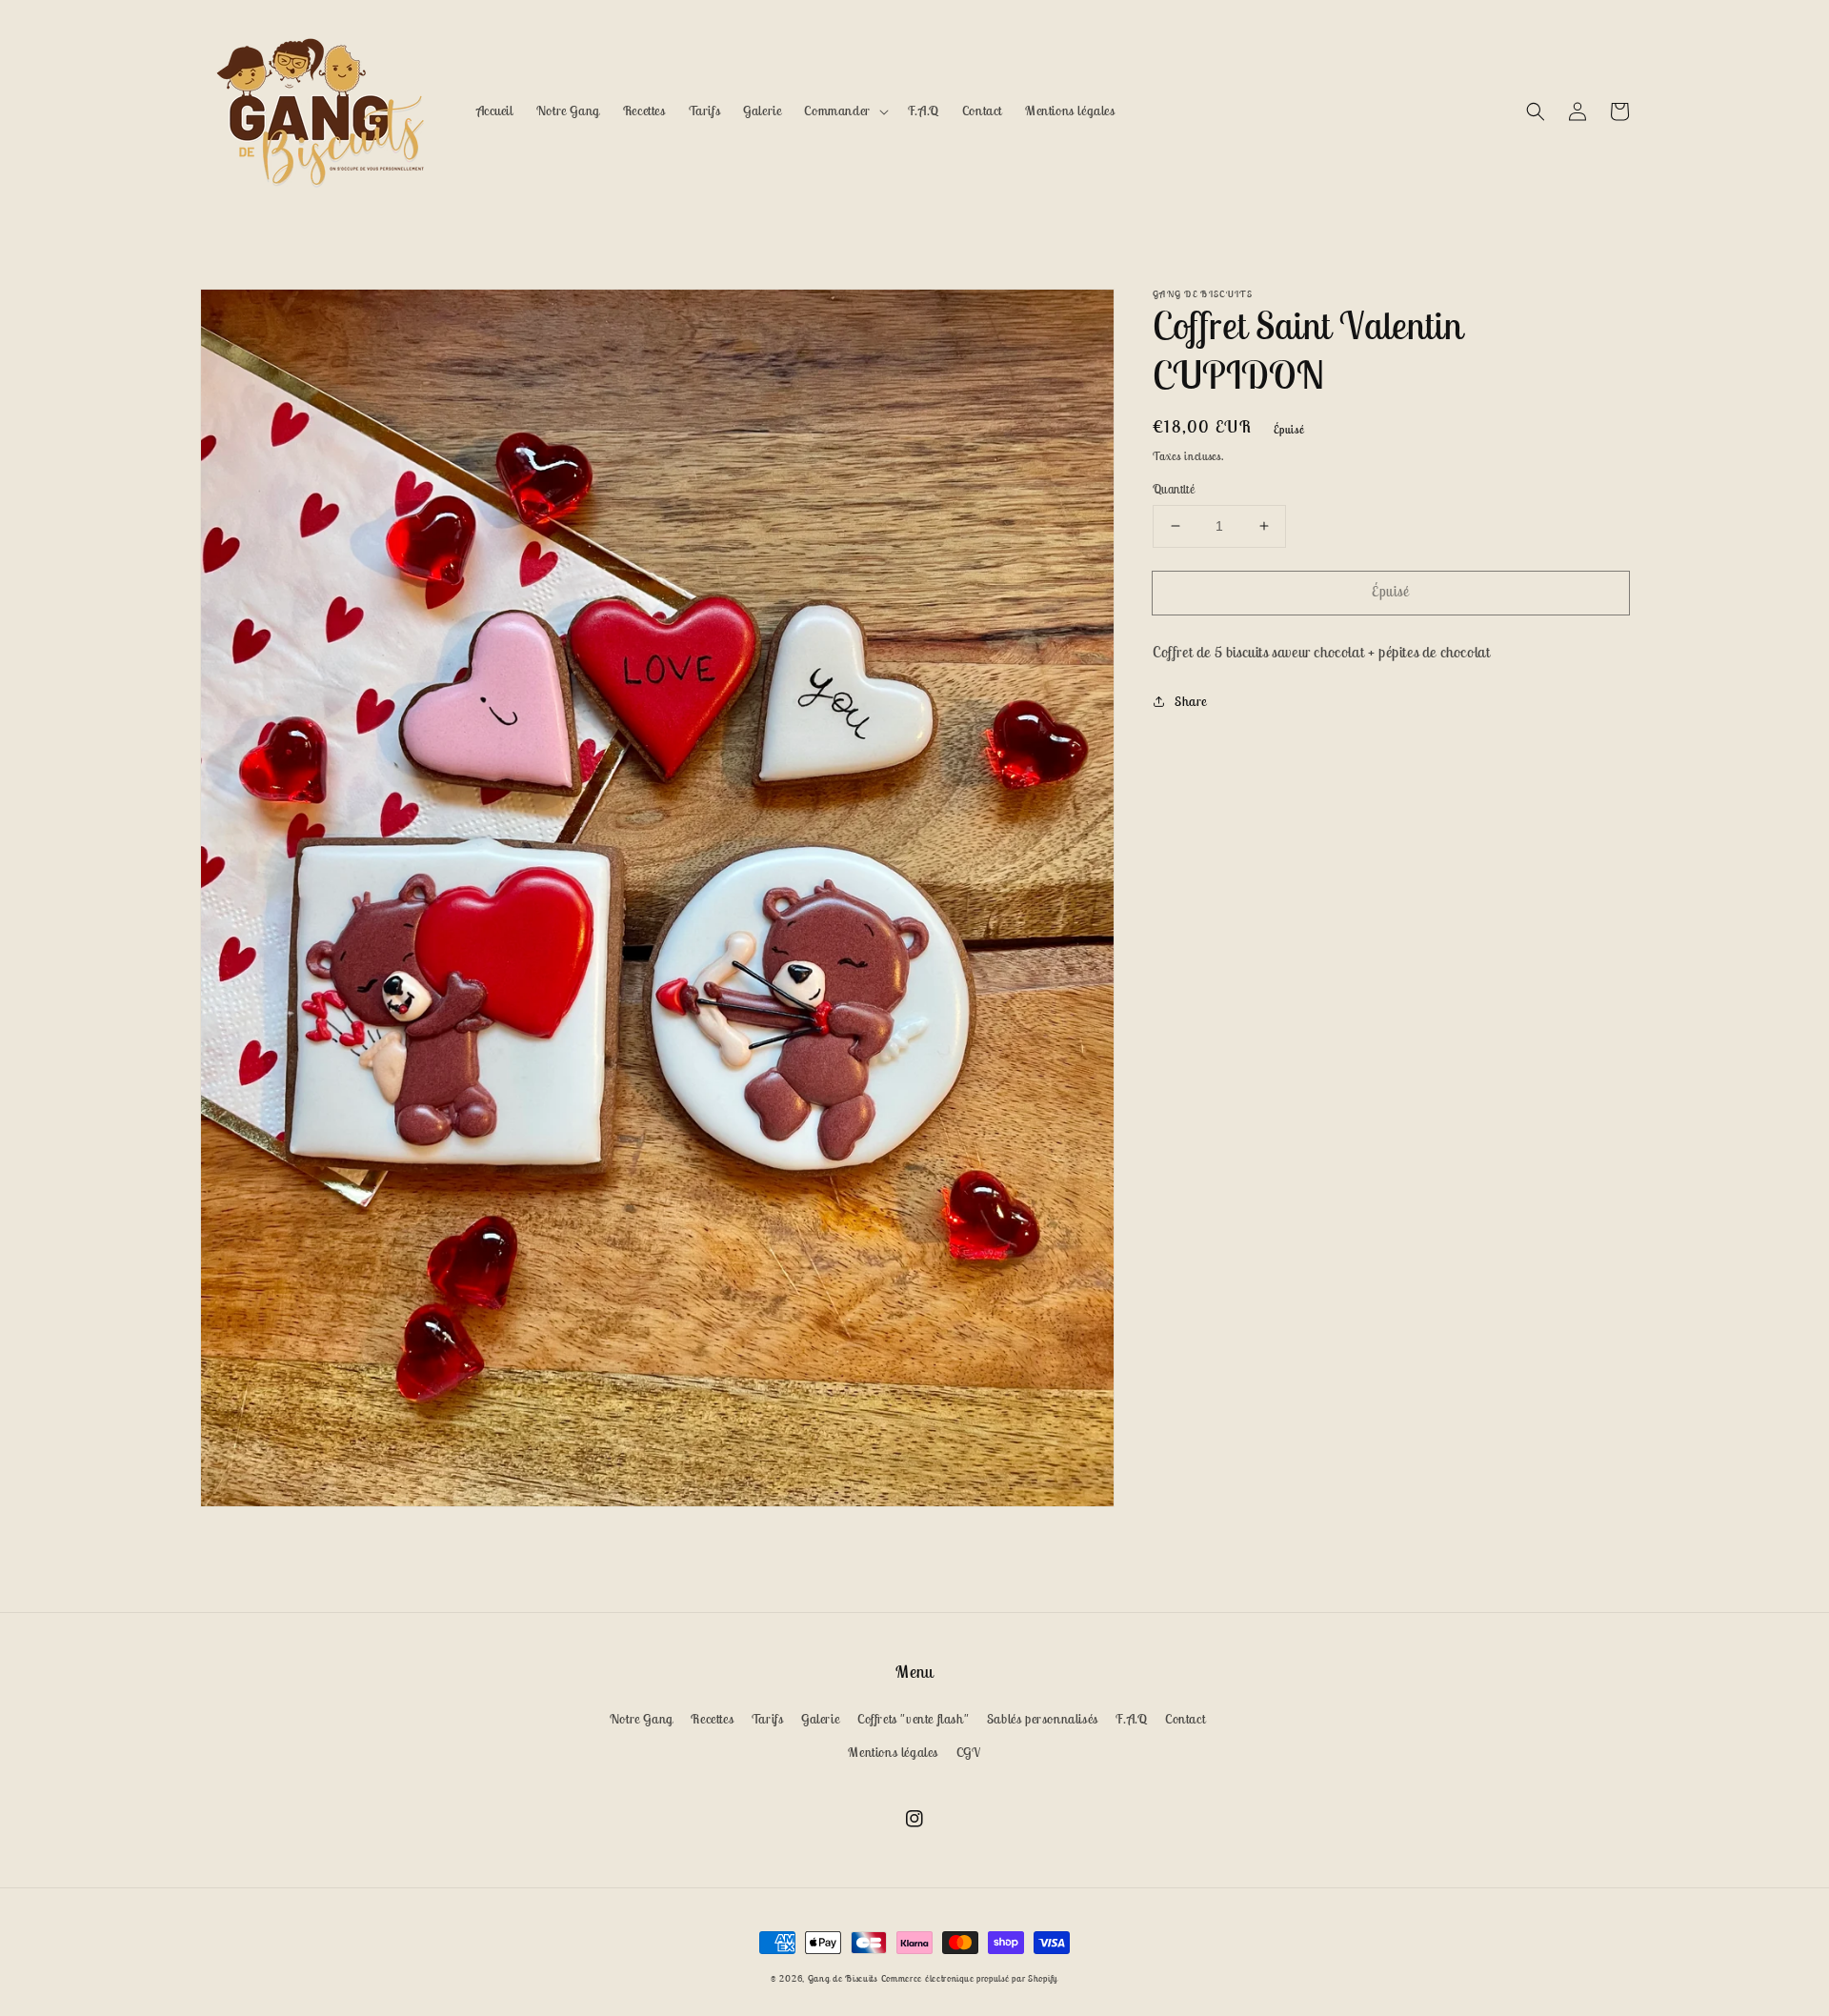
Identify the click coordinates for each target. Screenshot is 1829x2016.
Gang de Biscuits (843, 1978)
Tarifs (768, 1719)
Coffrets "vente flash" (913, 1719)
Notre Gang (642, 1719)
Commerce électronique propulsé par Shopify (970, 1978)
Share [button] (1191, 701)
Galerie (820, 1719)
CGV (969, 1752)
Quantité (1174, 489)
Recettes (712, 1719)
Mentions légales (893, 1752)
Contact (1185, 1719)
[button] (1536, 111)
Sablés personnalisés (1043, 1719)
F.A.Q (1131, 1719)
